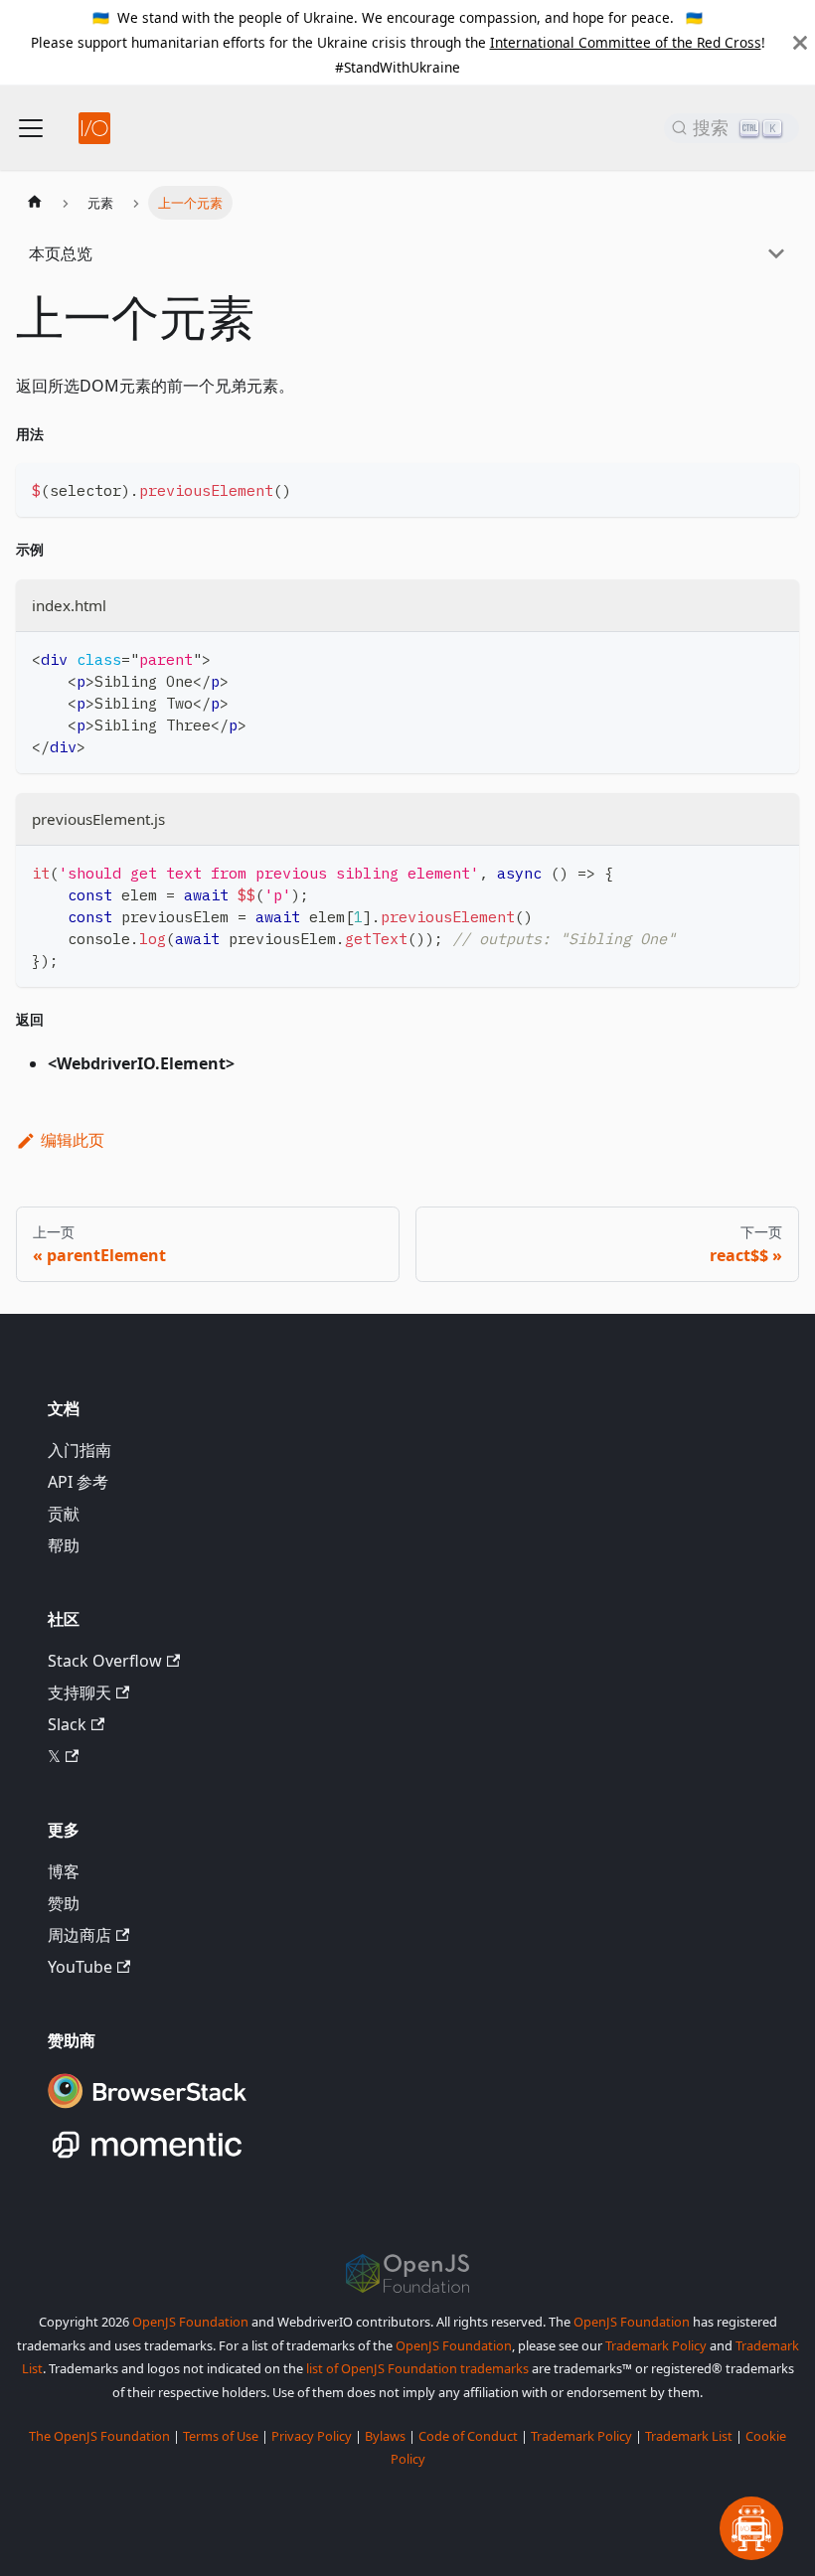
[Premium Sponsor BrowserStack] (147, 2110)
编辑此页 (73, 1140)
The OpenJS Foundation (99, 2436)
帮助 (64, 1545)
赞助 (64, 1903)
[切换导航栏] (31, 128)
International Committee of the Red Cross (626, 42)
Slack (67, 1724)
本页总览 (61, 253)
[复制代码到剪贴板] (775, 487)
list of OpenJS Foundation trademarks (417, 2368)
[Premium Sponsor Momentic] (147, 2159)
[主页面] (35, 203)
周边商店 (80, 1935)
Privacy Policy (312, 2436)
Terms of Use (221, 2436)
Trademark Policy (656, 2345)
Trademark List (689, 2436)
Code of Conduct (468, 2436)
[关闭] (800, 42)
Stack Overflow (105, 1661)
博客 (64, 1871)
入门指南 (80, 1450)
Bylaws (385, 2436)
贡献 (64, 1514)
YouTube (80, 1967)
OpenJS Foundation (190, 2322)
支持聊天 (80, 1692)
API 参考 (78, 1482)
